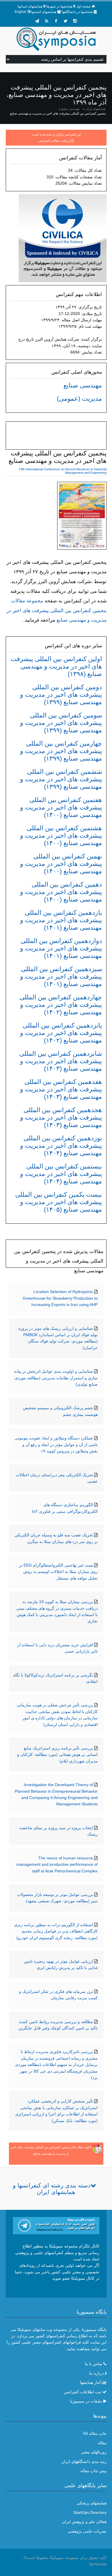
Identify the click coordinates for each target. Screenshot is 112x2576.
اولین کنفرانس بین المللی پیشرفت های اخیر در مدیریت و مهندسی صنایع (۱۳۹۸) (56, 666)
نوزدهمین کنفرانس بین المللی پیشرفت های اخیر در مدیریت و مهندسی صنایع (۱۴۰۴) (61, 1146)
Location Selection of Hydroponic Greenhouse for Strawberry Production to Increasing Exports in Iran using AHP (60, 1298)
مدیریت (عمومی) (79, 399)
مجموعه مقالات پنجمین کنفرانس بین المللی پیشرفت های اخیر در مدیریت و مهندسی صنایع (57, 610)
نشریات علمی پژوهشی (87, 2531)
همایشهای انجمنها (44, 12)
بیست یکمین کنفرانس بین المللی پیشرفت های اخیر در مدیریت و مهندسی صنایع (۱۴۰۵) (59, 1202)
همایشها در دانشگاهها (77, 12)
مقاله (102, 2443)
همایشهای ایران (95, 109)
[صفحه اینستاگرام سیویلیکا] (75, 21)
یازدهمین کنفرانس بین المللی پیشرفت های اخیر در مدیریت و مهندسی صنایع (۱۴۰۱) (61, 920)
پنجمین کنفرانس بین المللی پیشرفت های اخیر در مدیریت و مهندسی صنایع (58, 113)
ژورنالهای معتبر (94, 2452)
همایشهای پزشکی (92, 2503)
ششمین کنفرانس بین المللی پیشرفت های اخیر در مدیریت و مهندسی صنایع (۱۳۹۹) (61, 779)
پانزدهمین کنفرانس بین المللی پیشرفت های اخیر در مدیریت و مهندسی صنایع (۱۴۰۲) (61, 1033)
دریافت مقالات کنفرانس (54, 141)
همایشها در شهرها (59, 6)
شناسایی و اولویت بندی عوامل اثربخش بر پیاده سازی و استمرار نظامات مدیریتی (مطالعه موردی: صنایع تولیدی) (56, 1378)
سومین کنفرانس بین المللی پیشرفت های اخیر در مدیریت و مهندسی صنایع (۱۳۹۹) (61, 723)
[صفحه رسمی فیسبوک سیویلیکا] (56, 21)
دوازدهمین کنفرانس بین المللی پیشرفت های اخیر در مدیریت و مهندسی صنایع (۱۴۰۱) (61, 948)
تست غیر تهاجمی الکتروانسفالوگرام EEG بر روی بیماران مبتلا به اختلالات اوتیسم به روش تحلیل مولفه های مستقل (58, 1572)
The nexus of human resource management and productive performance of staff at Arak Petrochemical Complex (57, 1864)
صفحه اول (83, 6)
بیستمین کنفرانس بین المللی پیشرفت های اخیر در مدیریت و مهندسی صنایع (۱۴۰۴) (61, 1174)
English (21, 12)
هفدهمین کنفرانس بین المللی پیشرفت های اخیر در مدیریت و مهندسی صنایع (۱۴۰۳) (61, 1089)
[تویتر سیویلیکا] (65, 21)
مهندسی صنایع (71, 109)
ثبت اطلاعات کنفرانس (83, 2392)
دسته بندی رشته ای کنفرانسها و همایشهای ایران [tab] (52, 2189)
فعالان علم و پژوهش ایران (84, 2522)
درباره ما (97, 2373)
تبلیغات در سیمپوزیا (86, 2401)
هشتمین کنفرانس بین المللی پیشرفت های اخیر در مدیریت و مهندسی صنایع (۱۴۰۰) (61, 836)
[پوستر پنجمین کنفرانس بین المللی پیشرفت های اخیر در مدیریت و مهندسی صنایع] (82, 517)
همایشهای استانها (30, 6)
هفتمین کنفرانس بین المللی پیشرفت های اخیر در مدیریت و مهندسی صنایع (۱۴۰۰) (61, 807)
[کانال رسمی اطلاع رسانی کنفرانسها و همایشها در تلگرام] (56, 2225)
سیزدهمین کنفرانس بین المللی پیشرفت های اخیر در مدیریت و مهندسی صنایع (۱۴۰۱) (61, 976)
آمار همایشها (90, 2382)
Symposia (98, 2564)
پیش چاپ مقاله (93, 2471)
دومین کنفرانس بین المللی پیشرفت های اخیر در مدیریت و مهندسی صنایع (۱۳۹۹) (61, 695)
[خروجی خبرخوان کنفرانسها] (47, 21)
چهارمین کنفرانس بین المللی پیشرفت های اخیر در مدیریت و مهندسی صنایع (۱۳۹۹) (61, 751)
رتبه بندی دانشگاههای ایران (84, 2462)
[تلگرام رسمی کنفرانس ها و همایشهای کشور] (37, 21)
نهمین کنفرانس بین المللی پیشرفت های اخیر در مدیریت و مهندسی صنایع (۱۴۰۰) (61, 864)
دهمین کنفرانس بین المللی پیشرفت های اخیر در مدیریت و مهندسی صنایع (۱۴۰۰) (61, 892)
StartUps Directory (90, 2512)
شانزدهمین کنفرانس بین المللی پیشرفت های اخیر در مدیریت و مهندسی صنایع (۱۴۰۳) (61, 1061)
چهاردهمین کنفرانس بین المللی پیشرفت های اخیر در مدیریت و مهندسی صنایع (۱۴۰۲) (61, 1005)
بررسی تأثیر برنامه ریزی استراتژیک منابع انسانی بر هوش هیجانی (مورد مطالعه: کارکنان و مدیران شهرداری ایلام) (57, 1755)
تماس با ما (93, 2364)
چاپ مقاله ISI (95, 2433)
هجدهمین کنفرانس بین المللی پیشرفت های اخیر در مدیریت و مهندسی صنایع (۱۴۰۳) (61, 1117)
